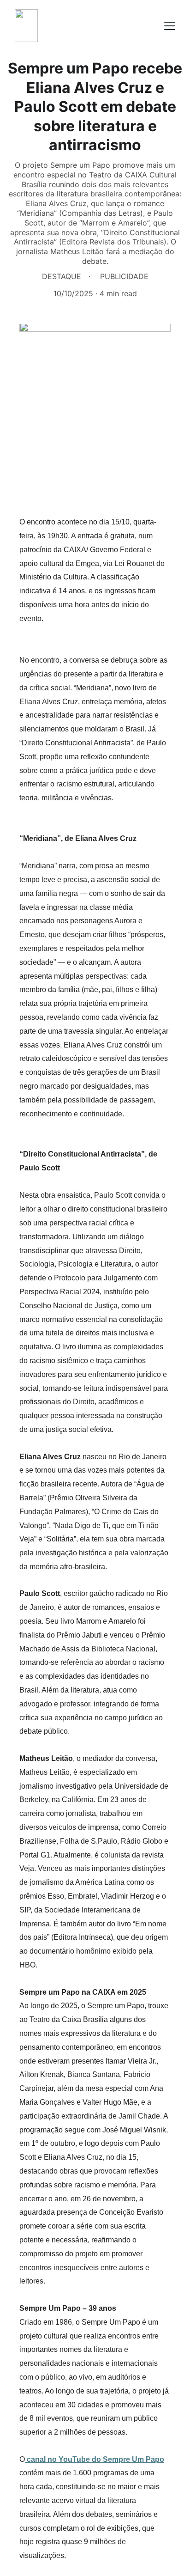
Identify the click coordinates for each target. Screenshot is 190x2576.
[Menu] (170, 26)
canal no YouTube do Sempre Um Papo (95, 2459)
